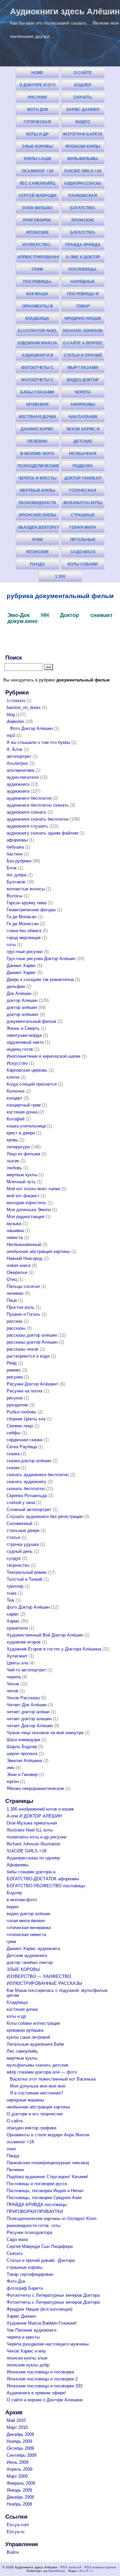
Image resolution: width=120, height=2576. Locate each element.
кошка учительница (26, 1126)
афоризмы (17, 840)
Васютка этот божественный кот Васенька (53, 2079)
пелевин (15, 1293)
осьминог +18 (37, 171)
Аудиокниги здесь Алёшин (65, 11)
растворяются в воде (28, 1356)
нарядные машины (83, 283)
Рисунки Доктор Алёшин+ (33, 1384)
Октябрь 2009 (20, 2448)
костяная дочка (37, 417)
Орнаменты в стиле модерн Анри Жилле (37, 308)
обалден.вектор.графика (38, 527)
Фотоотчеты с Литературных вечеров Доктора (37, 369)
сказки (13, 1468)
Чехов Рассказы (23, 1698)
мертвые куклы (37, 490)
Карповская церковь (27, 1070)
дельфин (16, 986)
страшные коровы (83, 517)
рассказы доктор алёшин (32, 1335)
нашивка (15, 1231)
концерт (14, 1098)
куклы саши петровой (37, 160)
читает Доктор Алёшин (30, 1726)
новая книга (18, 1265)
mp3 (11, 735)
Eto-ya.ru (15, 2532)
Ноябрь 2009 (19, 2441)
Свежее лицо (20, 1426)
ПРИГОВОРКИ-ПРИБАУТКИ (37, 222)
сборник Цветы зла (26, 1419)
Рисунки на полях (25, 1391)
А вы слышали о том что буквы (38, 742)
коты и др (37, 134)
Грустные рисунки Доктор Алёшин (41, 959)
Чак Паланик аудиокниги (83, 418)
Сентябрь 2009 (21, 2455)
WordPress (57, 2571)
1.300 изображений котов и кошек (60, 578)
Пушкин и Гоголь (23, 1314)
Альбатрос (17, 763)
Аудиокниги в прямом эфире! (37, 357)
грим (37, 269)
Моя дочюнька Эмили (29, 1210)
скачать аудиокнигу (26, 1482)
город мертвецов (24, 938)
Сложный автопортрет (29, 1510)
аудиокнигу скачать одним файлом (42, 833)
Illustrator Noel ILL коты (37, 332)
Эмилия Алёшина (24, 1761)
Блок (12, 868)
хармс (13, 1614)
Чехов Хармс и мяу (83, 431)
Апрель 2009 (19, 2469)
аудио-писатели (23, 777)
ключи (13, 1077)
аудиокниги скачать (26, 812)
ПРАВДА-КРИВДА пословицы (83, 246)
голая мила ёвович (83, 529)
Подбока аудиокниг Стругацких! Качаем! (83, 467)
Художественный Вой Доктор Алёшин (45, 1635)
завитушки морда (24, 1035)
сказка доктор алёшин (29, 1461)
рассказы (16, 1328)
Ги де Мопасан (21, 917)
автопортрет (19, 756)
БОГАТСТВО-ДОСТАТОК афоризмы (83, 209)
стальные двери (23, 1530)
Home (37, 73)
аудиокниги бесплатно (29, 798)
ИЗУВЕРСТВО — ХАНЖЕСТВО (39, 1976)
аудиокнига (18, 784)
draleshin (15, 721)
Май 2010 (16, 2420)
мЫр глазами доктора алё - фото (83, 369)
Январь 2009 (19, 2490)
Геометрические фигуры (31, 910)
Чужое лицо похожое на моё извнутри (45, 1733)
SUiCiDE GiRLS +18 (83, 171)
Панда (37, 564)
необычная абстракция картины (83, 455)
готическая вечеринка (83, 492)
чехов (12, 1691)
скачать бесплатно (26, 1489)
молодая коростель (26, 1203)
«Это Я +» (85, 2571)
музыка (14, 1224)
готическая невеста (37, 123)
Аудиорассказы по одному (83, 185)
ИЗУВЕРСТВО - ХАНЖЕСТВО (37, 246)
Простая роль (20, 1307)
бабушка (15, 847)
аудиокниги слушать (27, 826)
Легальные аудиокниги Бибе (83, 541)
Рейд (12, 1363)
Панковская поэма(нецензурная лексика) (83, 197)
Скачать (83, 97)
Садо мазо (83, 552)
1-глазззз (16, 701)
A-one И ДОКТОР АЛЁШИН (83, 259)
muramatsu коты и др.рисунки (83, 504)
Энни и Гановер (22, 1775)
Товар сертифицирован (83, 308)
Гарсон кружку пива (26, 903)
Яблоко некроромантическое (35, 1788)
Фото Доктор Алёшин (31, 728)
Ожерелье (17, 1272)
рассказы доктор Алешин (32, 1342)
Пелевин (37, 441)
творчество (18, 1565)
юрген (13, 1781)
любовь (14, 1168)
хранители (17, 1628)
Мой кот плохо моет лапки (33, 1189)
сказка (13, 1454)
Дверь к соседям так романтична (40, 979)
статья (13, 1537)
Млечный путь (21, 1182)
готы (11, 945)
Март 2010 (17, 2427)
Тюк (10, 1600)
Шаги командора (23, 1740)
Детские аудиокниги (83, 443)
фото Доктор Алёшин (28, 1607)
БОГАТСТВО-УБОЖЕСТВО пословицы (83, 234)
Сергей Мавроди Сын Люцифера (37, 197)
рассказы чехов (22, 1349)
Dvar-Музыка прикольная (37, 209)
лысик (13, 1161)
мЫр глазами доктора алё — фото (42, 2072)
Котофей (15, 1119)
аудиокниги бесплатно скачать (38, 805)
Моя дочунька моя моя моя (38, 2086)
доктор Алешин (22, 1000)
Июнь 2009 (17, 2462)
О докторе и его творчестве (37, 87)
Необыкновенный (24, 1244)
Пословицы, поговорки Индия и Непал (83, 271)
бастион (15, 854)
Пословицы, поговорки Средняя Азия (37, 283)
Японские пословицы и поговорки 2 (37, 234)
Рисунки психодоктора (37, 99)
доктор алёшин (22, 1007)
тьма (11, 1593)
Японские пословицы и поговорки (83, 222)
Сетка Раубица (22, 1447)
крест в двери (21, 1133)
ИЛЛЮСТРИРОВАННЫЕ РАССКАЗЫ (38, 259)
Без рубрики (19, 861)
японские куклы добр (37, 517)
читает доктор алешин (29, 1719)
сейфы (13, 1433)
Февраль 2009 (21, 2483)
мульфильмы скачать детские (83, 160)
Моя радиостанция (25, 1217)
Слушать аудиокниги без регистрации (45, 1516)
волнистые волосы (26, 889)
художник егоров (24, 1642)
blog (11, 714)
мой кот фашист (23, 1196)
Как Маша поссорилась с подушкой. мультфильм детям (37, 295)
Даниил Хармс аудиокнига (37, 431)
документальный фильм (31, 1021)
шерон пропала (22, 1754)
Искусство (17, 1063)
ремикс (14, 1370)
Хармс (13, 1621)
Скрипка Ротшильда (27, 1496)
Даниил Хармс (21, 966)
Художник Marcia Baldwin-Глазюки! (37, 345)
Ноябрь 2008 (19, 2504)
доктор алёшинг (23, 1014)
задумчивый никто (25, 1042)
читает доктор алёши (28, 1712)
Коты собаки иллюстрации (83, 566)
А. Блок (14, 749)
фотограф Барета (83, 134)
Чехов (13, 1684)
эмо (10, 1768)
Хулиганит (17, 1656)
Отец (12, 1279)
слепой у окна (21, 1503)
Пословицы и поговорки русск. (83, 295)
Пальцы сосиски (23, 1286)
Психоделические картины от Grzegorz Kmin (38, 467)
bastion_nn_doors (24, 708)
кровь (12, 1140)
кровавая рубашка (37, 406)
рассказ (14, 1321)
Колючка (15, 1091)
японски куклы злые (83, 148)
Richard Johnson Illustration (83, 332)
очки (37, 540)
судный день (20, 1551)
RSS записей (71, 2567)
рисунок (15, 1398)
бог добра (16, 875)
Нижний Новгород (24, 1258)
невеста (15, 1238)
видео (83, 122)
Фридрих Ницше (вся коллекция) (83, 320)
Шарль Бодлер (22, 1747)
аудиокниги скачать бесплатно (38, 819)
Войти (13, 2552)
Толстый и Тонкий (24, 1579)
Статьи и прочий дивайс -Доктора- (83, 357)
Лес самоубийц (37, 183)
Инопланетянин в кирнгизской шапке (43, 1056)
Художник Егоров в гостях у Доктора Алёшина (54, 1649)
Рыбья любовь (21, 1412)
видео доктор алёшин (83, 381)
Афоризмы (83, 404)
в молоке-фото (37, 454)
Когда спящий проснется (32, 1084)
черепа (14, 1677)
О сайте (83, 73)
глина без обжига (24, 931)
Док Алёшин (19, 993)
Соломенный (19, 1523)
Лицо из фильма (23, 1154)
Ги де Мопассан (23, 924)
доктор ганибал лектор (83, 480)
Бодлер (83, 85)
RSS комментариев (100, 2567)
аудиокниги (18, 791)
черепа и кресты (37, 478)
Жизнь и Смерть (23, 1028)
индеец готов (20, 1049)
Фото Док (37, 110)
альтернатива (20, 770)
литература (18, 1147)
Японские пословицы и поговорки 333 (37, 553)
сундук (14, 1558)
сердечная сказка (24, 1440)
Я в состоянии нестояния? (36, 2093)
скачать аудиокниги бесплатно (38, 1475)
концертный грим (24, 1105)
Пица (12, 1300)
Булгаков (16, 882)
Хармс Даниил (83, 110)
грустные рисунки (24, 952)
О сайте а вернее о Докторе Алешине (83, 345)
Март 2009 (17, 2476)
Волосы (14, 896)
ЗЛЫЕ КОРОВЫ (37, 146)
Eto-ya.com (18, 2525)
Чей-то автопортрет (26, 1670)
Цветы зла (17, 1663)
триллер (15, 1586)
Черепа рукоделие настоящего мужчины (83, 394)
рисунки (15, 1377)
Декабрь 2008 (20, 2497)
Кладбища (37, 318)
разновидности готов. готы (37, 504)
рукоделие (17, 1405)
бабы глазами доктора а (37, 394)
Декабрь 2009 (20, 2434)
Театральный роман (27, 1572)
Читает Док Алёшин (27, 1705)
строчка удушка (23, 1544)
